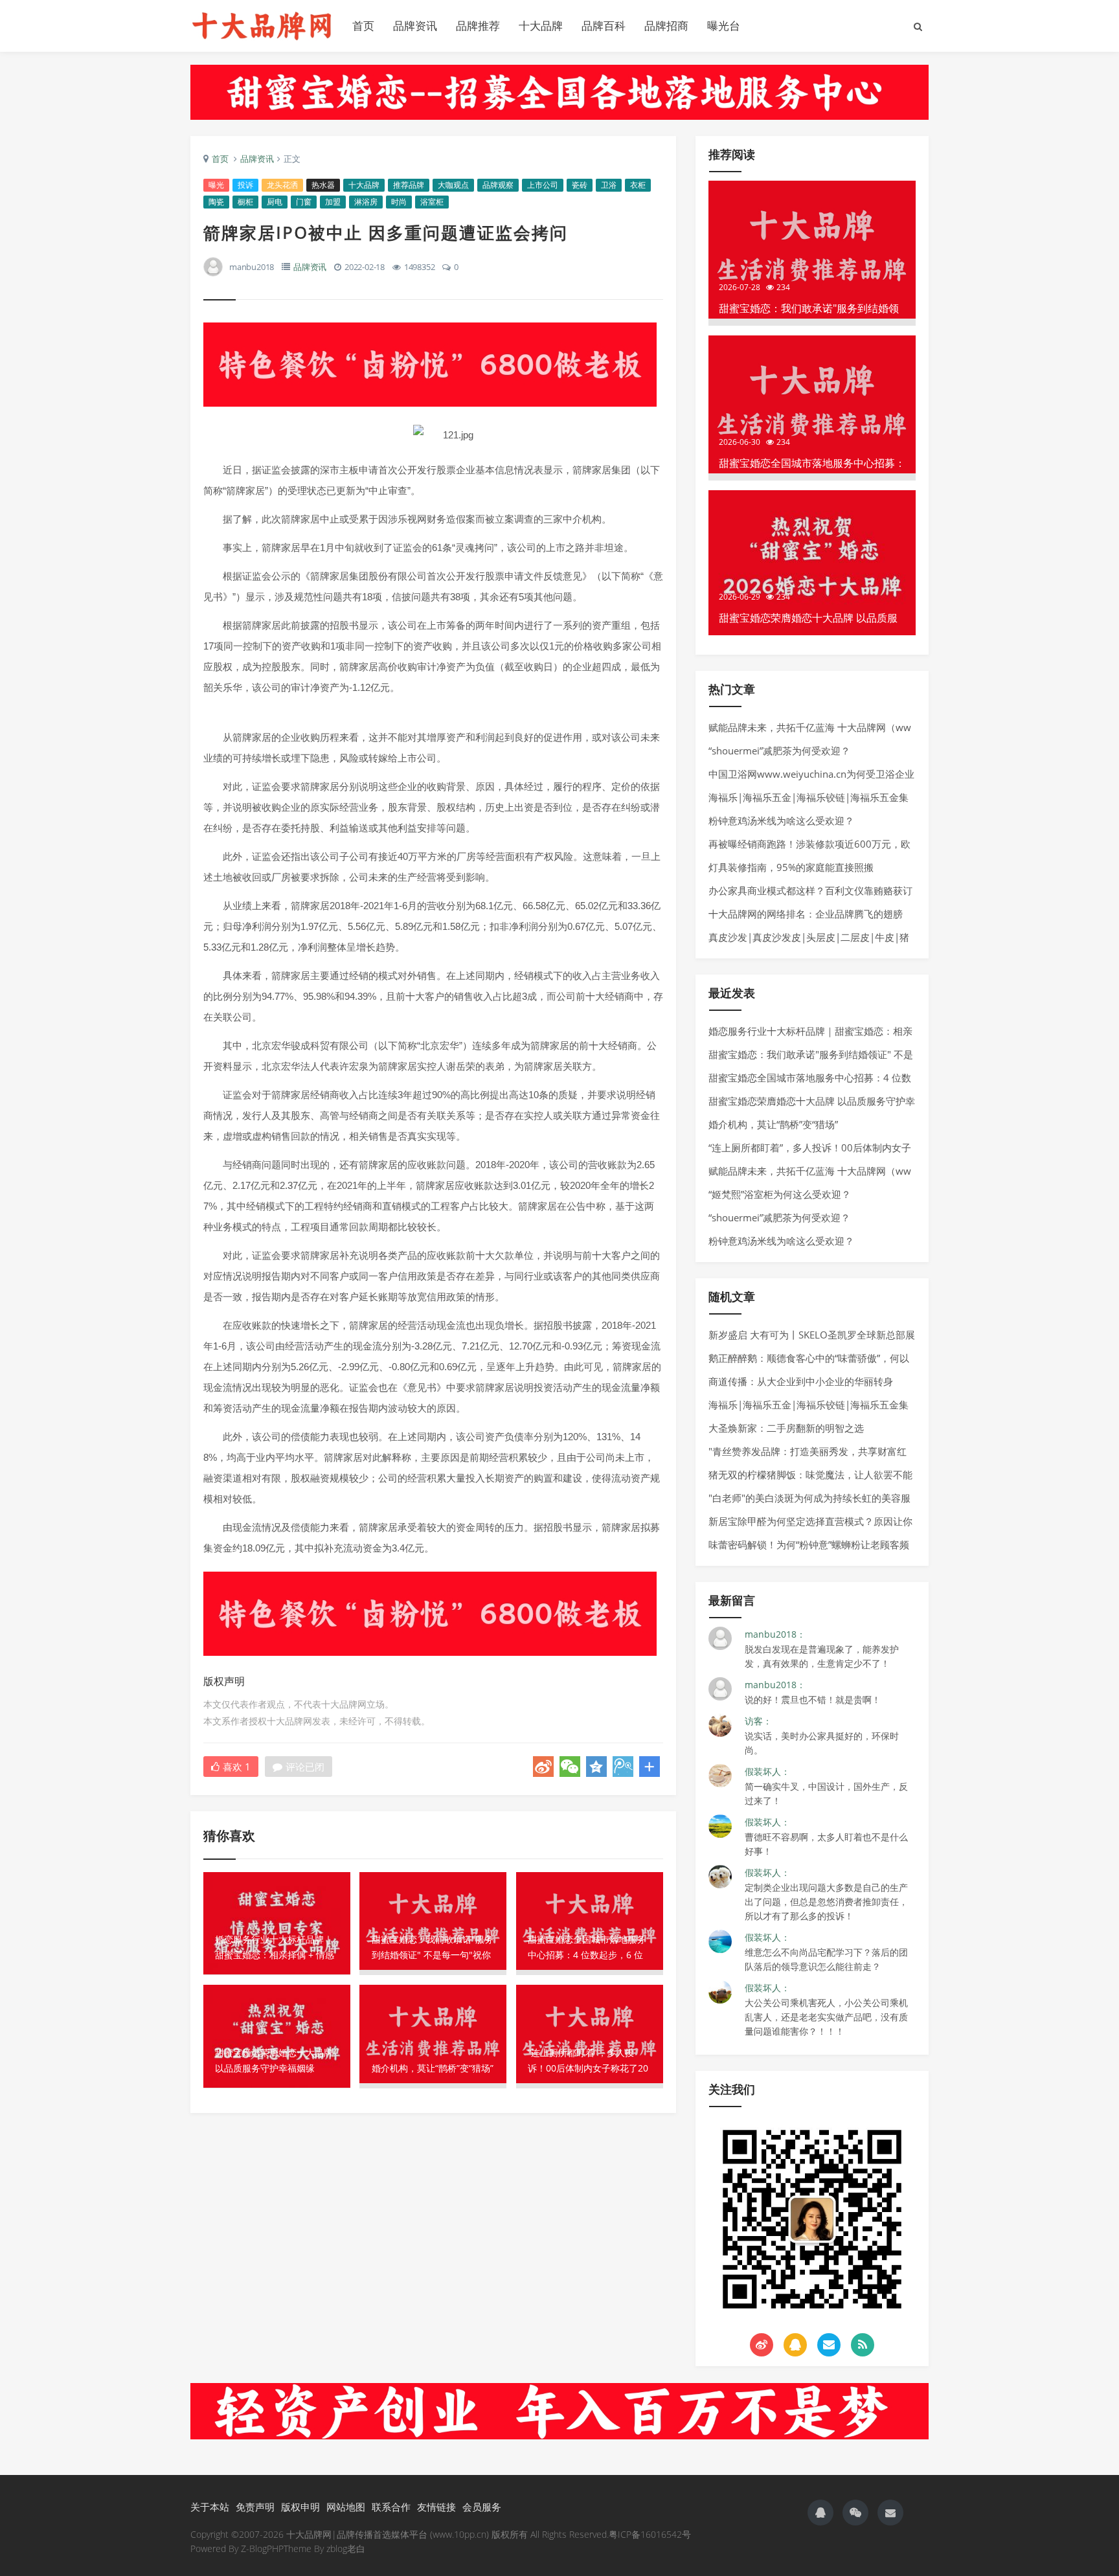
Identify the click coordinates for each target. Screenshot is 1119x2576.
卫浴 (609, 185)
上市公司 (543, 185)
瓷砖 (580, 185)
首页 (363, 26)
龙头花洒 (282, 185)
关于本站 (210, 2507)
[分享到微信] (570, 1767)
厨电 (275, 202)
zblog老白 (346, 2548)
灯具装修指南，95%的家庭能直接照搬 (791, 867)
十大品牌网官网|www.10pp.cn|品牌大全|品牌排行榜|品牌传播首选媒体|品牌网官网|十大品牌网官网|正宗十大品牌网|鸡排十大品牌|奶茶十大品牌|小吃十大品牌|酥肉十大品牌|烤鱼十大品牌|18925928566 (262, 26)
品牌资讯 (415, 26)
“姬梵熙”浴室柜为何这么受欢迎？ (780, 1194)
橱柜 (245, 202)
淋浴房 (366, 202)
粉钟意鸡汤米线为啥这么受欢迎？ (781, 820)
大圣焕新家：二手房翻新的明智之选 (786, 1428)
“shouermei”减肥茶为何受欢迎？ (779, 751)
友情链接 (436, 2507)
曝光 (216, 185)
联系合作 (391, 2507)
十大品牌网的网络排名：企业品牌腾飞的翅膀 (806, 914)
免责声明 (255, 2507)
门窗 (304, 202)
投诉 (245, 185)
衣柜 (638, 185)
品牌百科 (604, 26)
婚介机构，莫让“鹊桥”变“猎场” (773, 1124)
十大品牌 (541, 26)
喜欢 (237, 1767)
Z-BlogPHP (262, 2548)
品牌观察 (498, 185)
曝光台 (724, 26)
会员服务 (482, 2507)
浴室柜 (432, 202)
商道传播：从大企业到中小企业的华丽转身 (801, 1381)
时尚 (399, 202)
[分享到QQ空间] (596, 1767)
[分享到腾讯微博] (623, 1767)
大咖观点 (453, 185)
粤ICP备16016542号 (650, 2534)
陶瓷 (216, 202)
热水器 (323, 185)
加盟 (333, 202)
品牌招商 (666, 26)
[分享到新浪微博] (543, 1767)
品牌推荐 (478, 26)
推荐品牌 (409, 185)
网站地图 (346, 2507)
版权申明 (300, 2507)
